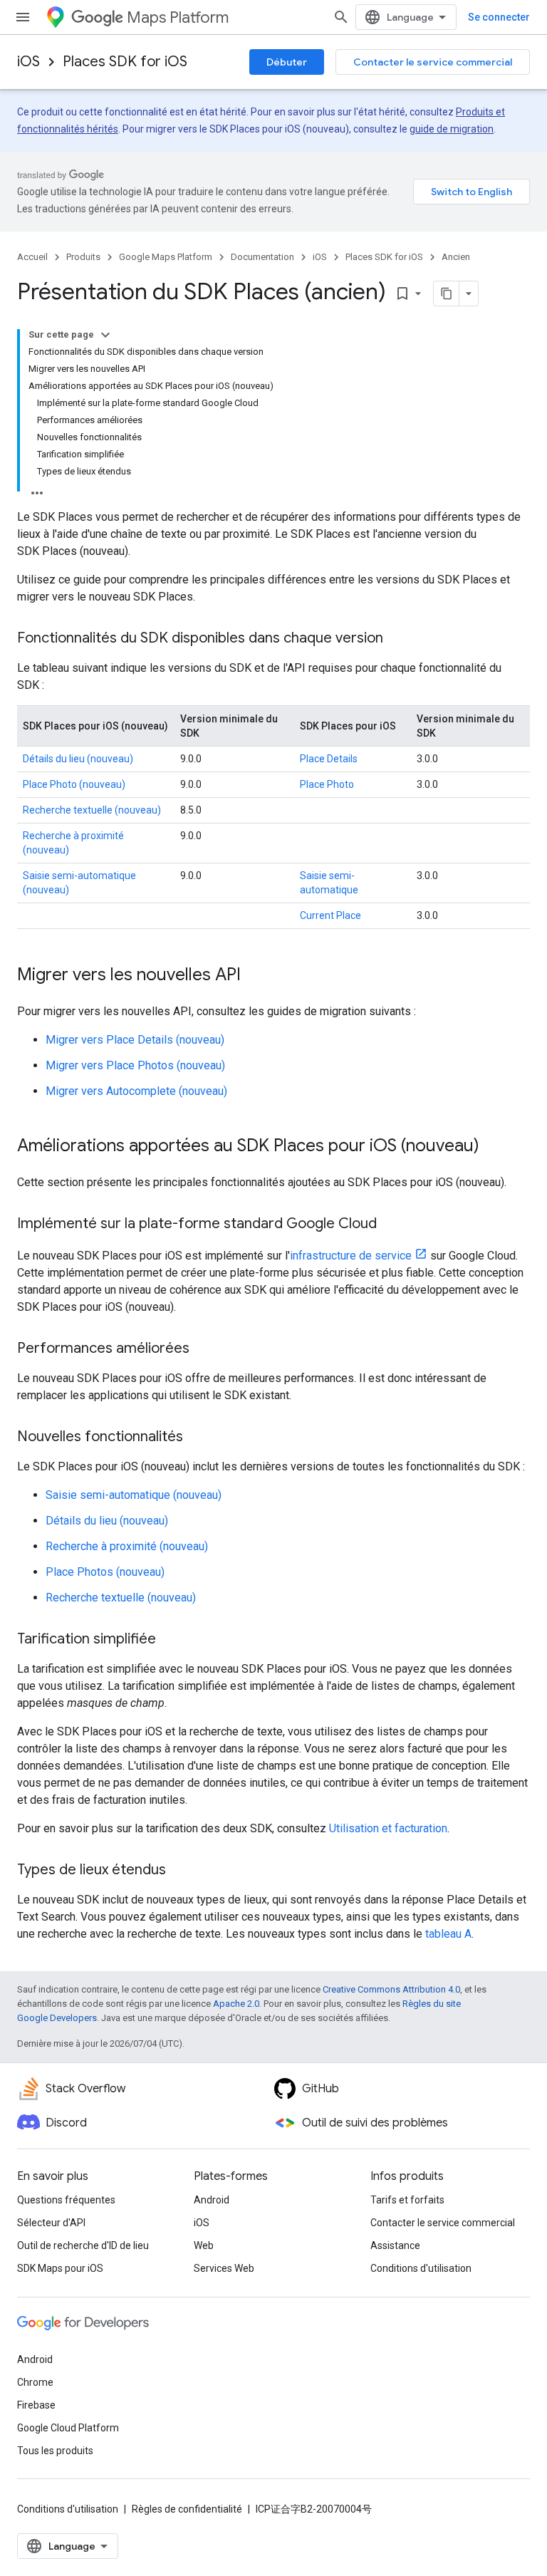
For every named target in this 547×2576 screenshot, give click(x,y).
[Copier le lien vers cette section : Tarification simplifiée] (170, 1640)
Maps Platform (178, 17)
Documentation (262, 257)
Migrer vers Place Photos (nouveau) (135, 1065)
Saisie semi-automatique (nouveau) (134, 1495)
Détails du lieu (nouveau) (78, 759)
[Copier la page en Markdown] (447, 294)
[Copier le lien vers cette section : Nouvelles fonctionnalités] (197, 1438)
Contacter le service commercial (433, 62)
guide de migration (452, 129)
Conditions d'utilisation (421, 2268)
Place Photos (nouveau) (105, 1572)
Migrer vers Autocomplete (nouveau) (136, 1091)
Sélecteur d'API (51, 2223)
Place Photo (327, 784)
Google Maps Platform (166, 257)
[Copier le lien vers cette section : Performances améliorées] (204, 1349)
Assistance (395, 2245)
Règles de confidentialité (187, 2509)
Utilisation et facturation (388, 1828)
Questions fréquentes (66, 2200)
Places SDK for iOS (125, 62)
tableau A (448, 1934)
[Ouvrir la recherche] (341, 17)
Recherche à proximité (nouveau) (127, 1546)
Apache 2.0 (236, 2004)
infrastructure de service (351, 1256)
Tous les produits (55, 2451)
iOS (28, 62)
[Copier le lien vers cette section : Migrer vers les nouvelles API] (255, 976)
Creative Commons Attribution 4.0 (391, 1989)
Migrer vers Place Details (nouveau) (135, 1040)
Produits (83, 257)
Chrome (35, 2382)
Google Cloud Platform (68, 2428)
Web (204, 2245)
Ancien (456, 257)
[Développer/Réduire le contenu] (105, 335)
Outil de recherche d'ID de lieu (83, 2245)
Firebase (36, 2405)
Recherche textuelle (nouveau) (92, 810)
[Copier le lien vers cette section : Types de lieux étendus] (180, 1871)
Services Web (224, 2268)
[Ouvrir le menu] (23, 17)
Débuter (287, 62)
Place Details (329, 759)
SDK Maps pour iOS (60, 2268)
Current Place (330, 915)
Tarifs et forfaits (407, 2200)
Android (212, 2200)
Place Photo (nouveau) (74, 784)
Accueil (32, 257)
